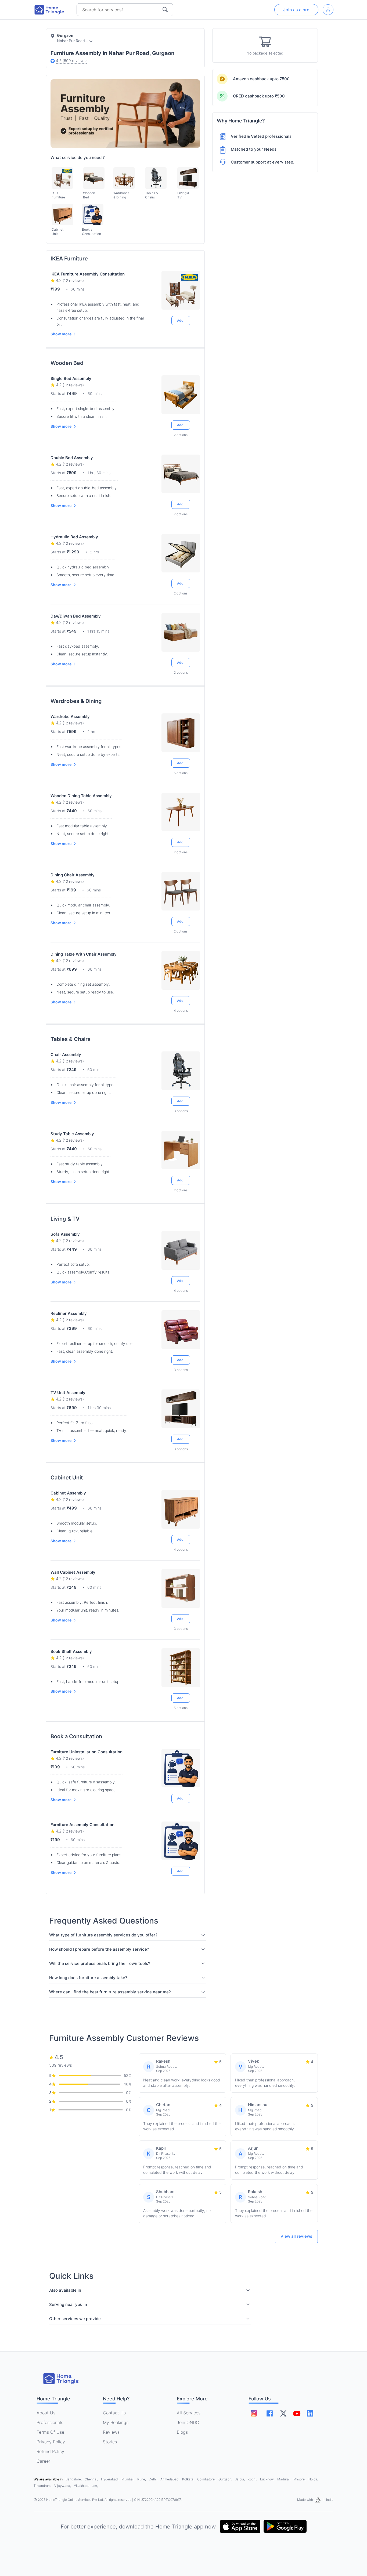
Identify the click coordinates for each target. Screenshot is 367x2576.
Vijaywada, (63, 2486)
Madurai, (284, 2479)
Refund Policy (50, 2451)
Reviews (111, 2432)
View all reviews (296, 2236)
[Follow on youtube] (297, 2413)
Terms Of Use (50, 2432)
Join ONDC (188, 2422)
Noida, (313, 2479)
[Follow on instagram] (254, 2413)
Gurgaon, (226, 2479)
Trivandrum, (43, 2486)
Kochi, (253, 2479)
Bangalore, (74, 2479)
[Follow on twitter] (283, 2413)
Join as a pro (296, 10)
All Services (189, 2413)
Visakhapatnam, (86, 2486)
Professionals (50, 2422)
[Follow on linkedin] (310, 2413)
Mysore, (300, 2479)
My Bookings (116, 2422)
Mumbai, (128, 2479)
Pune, (142, 2479)
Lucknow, (268, 2479)
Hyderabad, (110, 2479)
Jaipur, (240, 2479)
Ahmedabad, (170, 2479)
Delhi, (154, 2479)
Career (43, 2461)
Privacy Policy (51, 2442)
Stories (110, 2442)
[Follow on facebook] (270, 2413)
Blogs (182, 2432)
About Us (46, 2413)
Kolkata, (189, 2479)
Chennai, (92, 2479)
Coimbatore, (207, 2479)
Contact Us (114, 2413)
